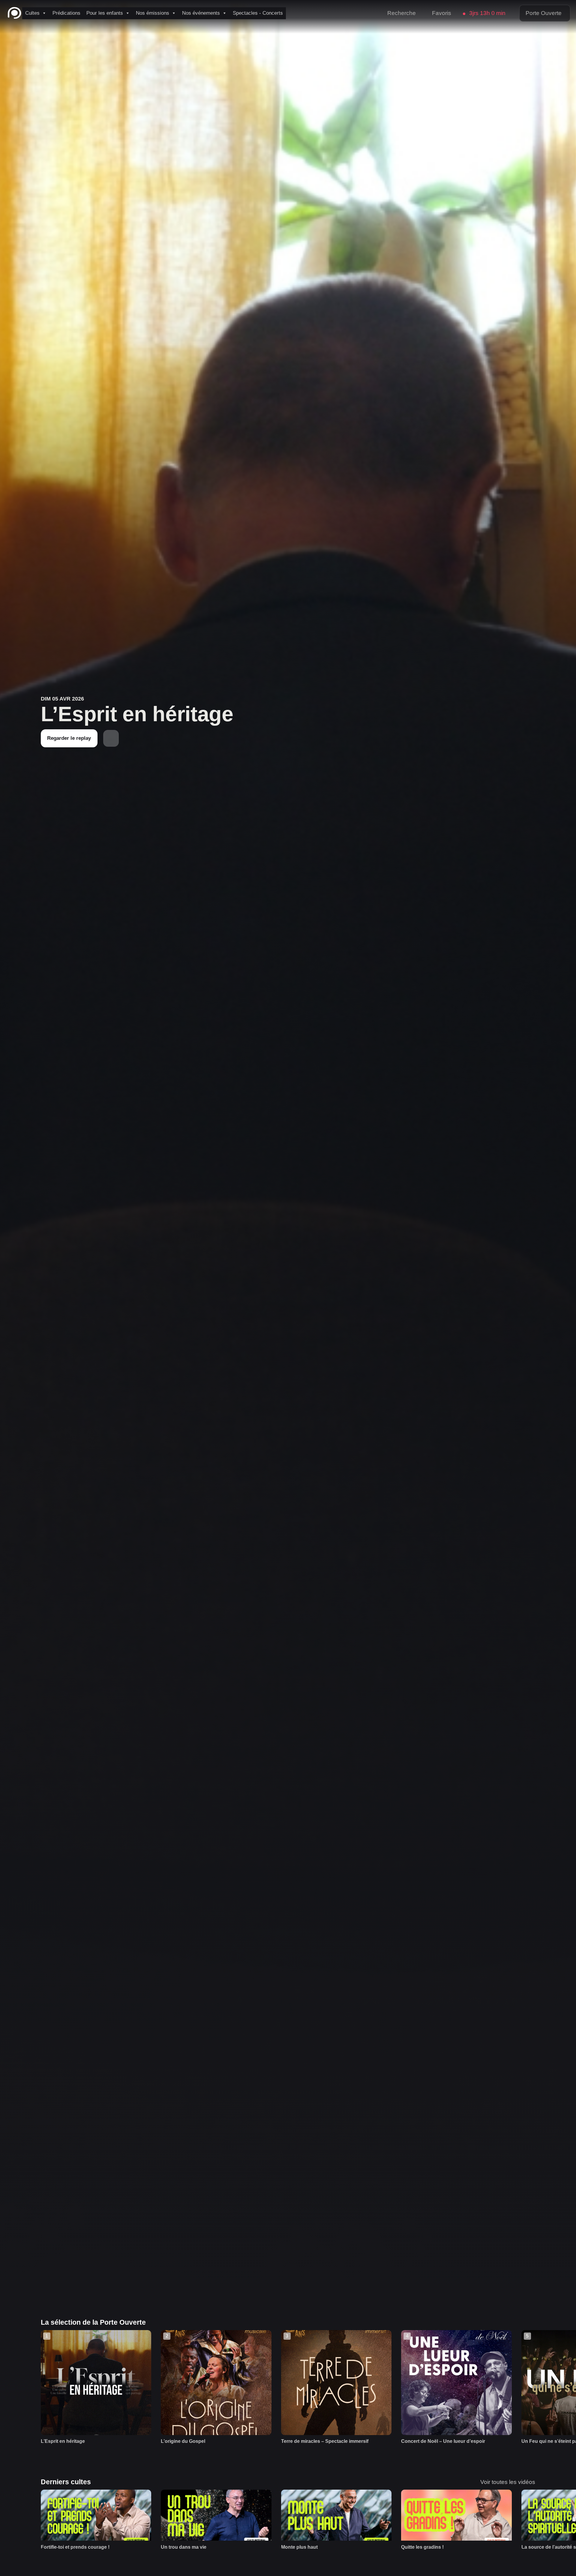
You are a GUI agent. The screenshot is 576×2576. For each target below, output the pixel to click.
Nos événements (201, 13)
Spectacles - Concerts (258, 13)
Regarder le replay (69, 738)
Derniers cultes (66, 2482)
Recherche (402, 13)
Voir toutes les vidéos (508, 2482)
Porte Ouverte (544, 13)
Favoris (442, 13)
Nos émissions (153, 13)
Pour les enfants (105, 13)
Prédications (66, 13)
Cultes (32, 13)
